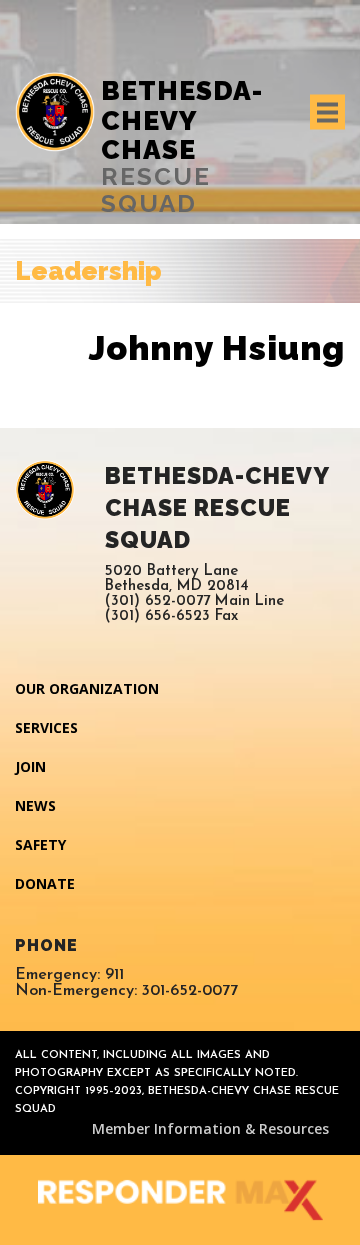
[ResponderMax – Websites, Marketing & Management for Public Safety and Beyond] (180, 1200)
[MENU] (327, 112)
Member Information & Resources (210, 1128)
